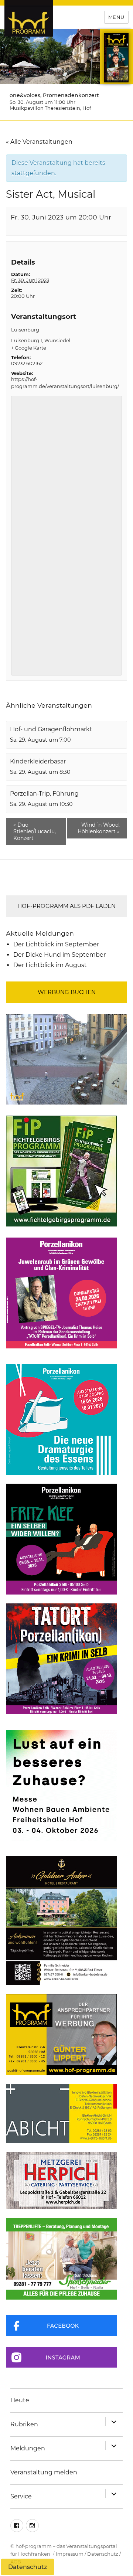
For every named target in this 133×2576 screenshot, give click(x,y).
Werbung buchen (67, 992)
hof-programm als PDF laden (66, 906)
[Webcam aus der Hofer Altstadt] (66, 1059)
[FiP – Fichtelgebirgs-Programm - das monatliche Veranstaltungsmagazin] (66, 1171)
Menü (116, 17)
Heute (20, 2400)
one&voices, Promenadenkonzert (54, 95)
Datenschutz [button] (28, 2567)
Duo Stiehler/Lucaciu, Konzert (35, 831)
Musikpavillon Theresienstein (45, 108)
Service (21, 2496)
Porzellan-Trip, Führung (44, 794)
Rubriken (24, 2424)
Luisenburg (25, 330)
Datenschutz (103, 2554)
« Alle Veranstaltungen (39, 142)
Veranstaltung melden (44, 2472)
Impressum (70, 2554)
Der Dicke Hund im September (59, 955)
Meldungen (28, 2448)
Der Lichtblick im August (50, 965)
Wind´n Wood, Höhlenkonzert (99, 828)
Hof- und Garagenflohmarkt (51, 729)
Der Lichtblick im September (56, 944)
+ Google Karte (29, 348)
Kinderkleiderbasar (38, 761)
